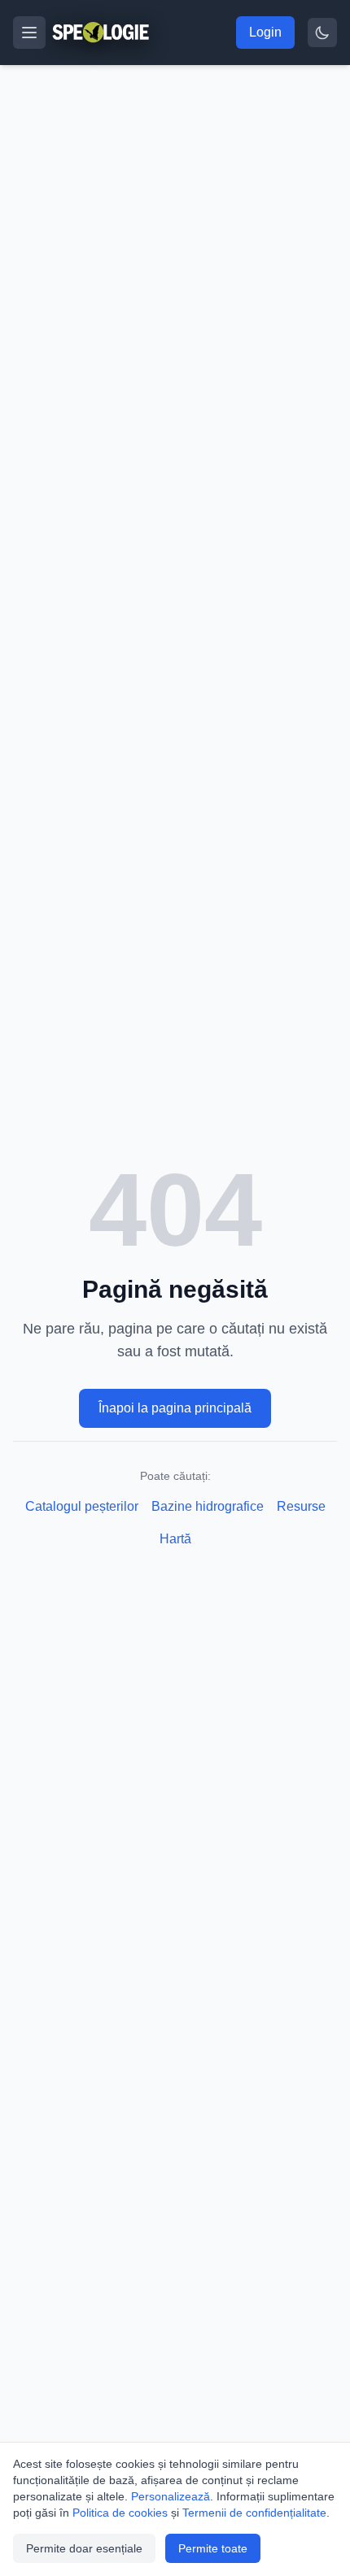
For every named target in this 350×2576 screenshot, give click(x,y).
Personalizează (171, 2496)
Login (265, 32)
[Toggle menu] (29, 33)
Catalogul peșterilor (82, 1506)
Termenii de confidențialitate (254, 2513)
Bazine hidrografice (208, 1506)
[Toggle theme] (322, 33)
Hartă (175, 1539)
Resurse (301, 1506)
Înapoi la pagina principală (175, 1408)
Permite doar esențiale (84, 2548)
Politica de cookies (120, 2513)
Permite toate (213, 2548)
